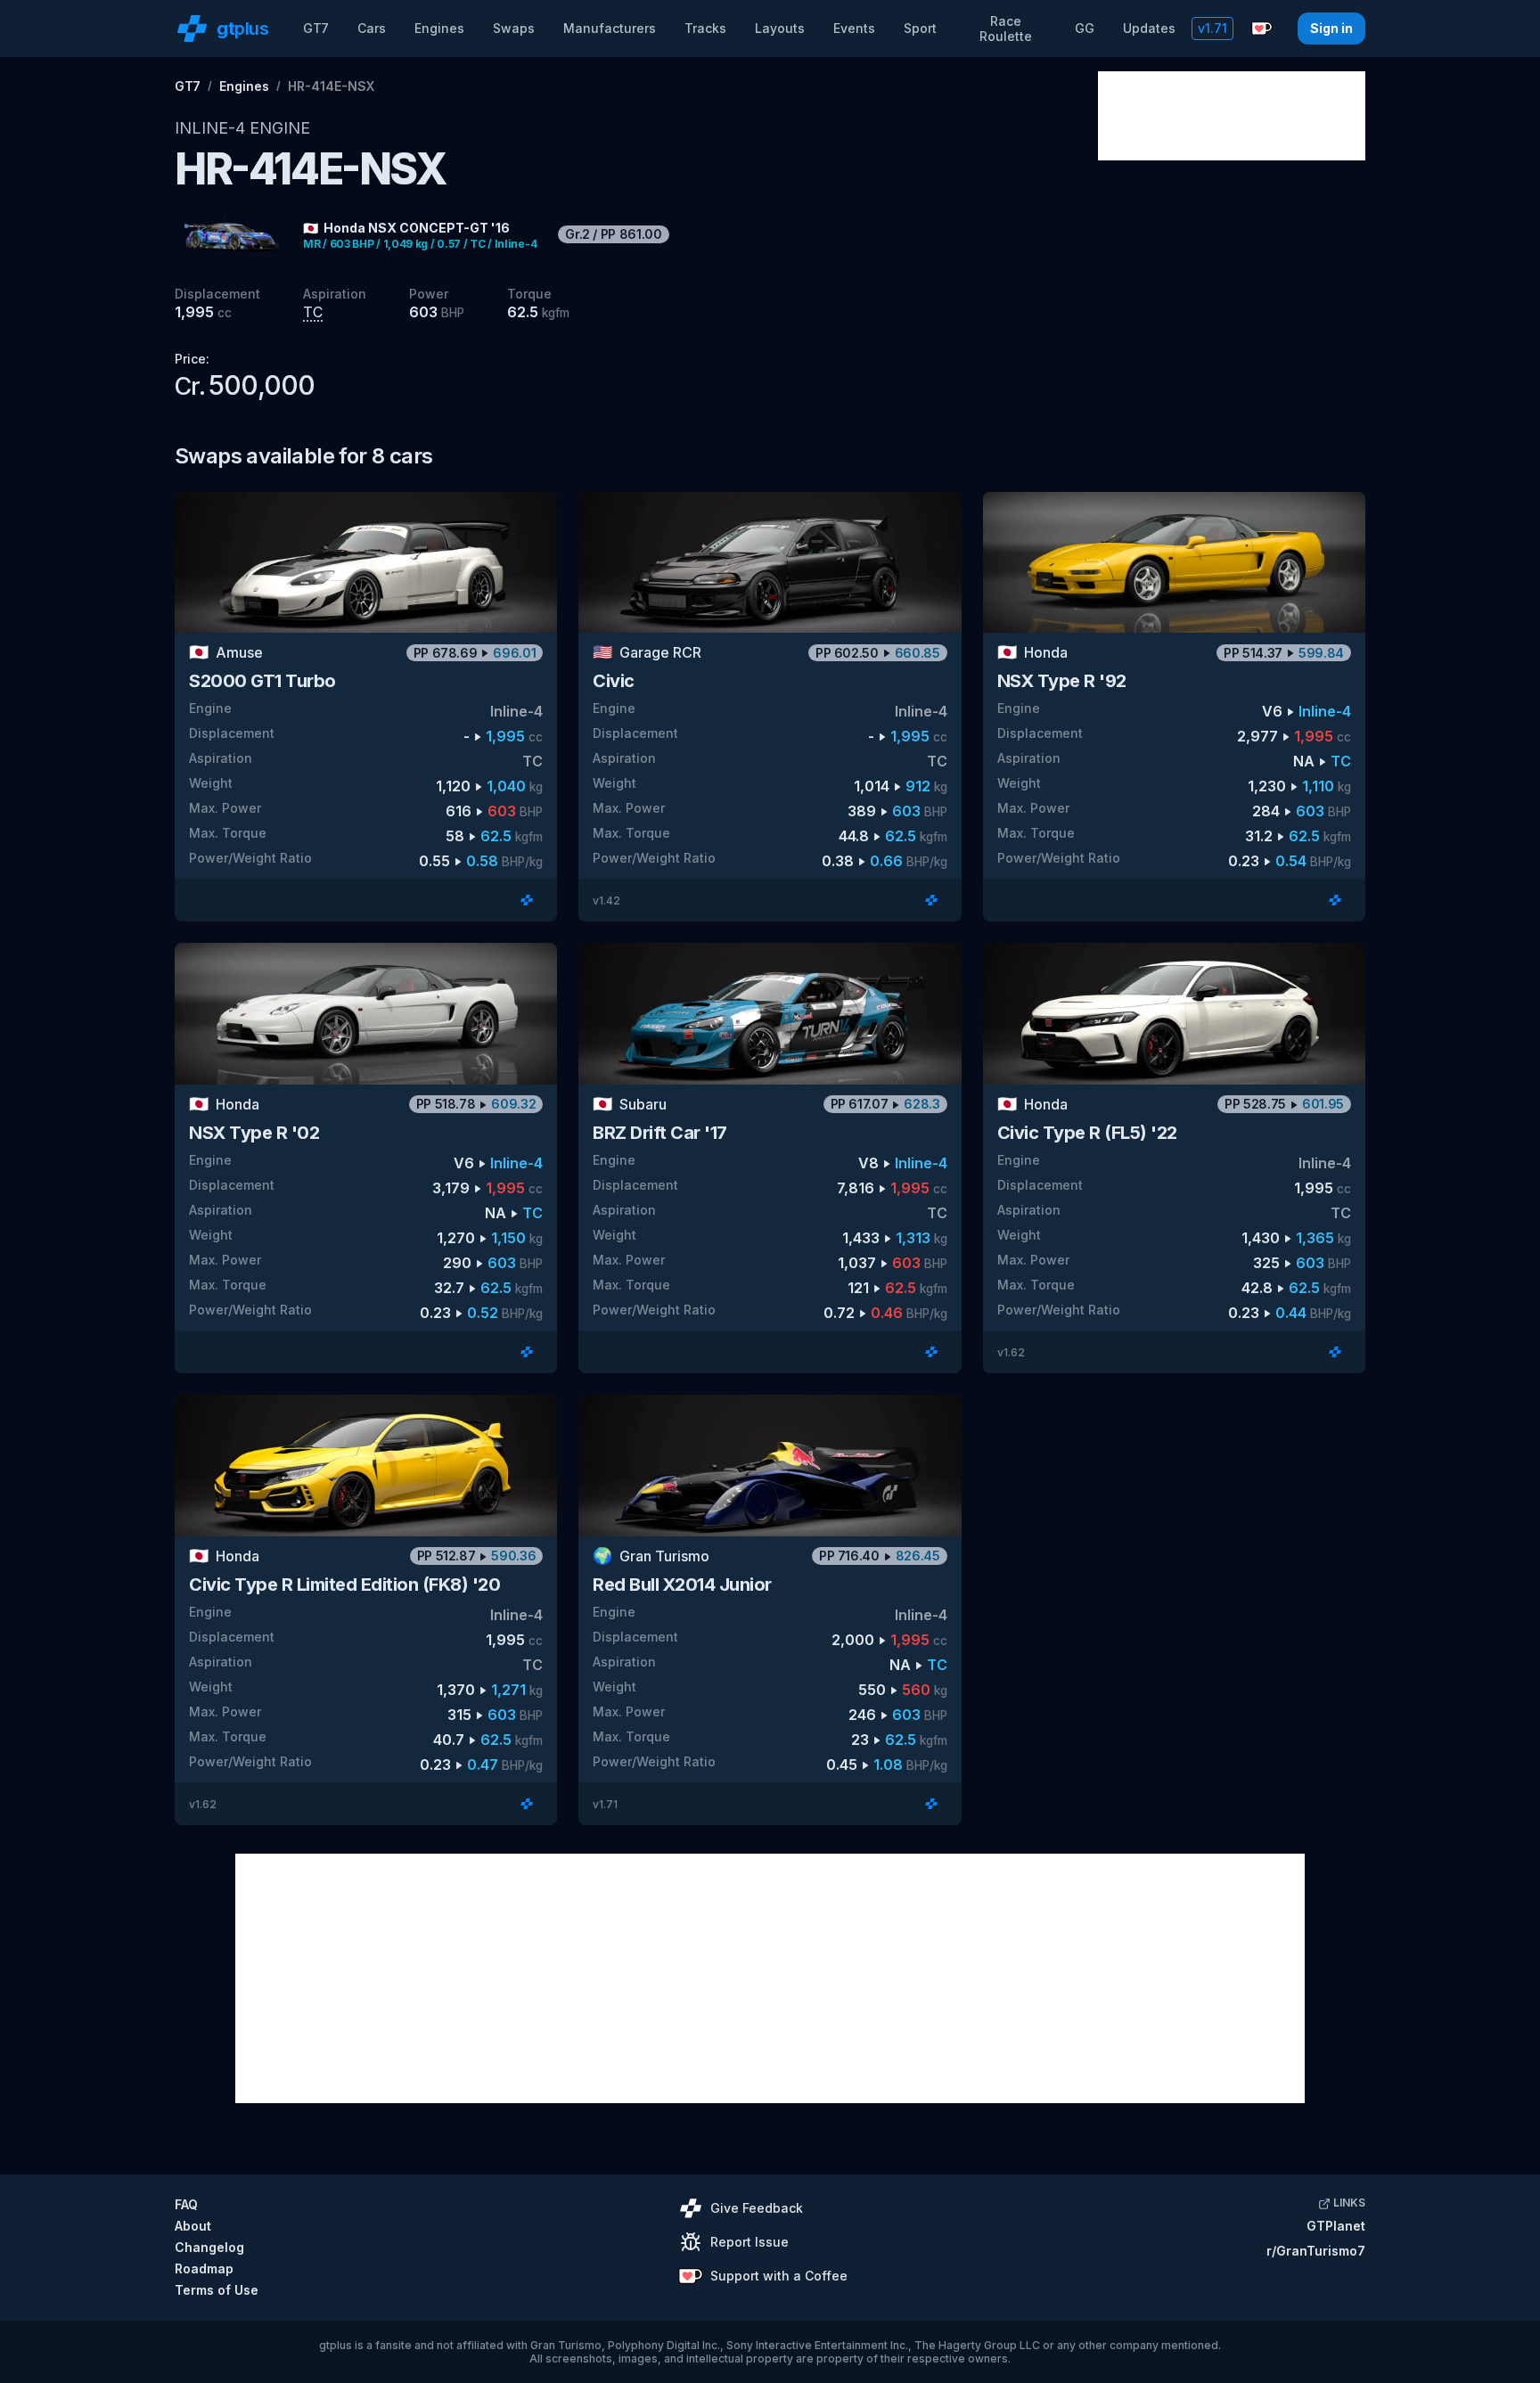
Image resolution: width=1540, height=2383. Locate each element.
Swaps (514, 28)
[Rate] (527, 900)
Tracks (705, 28)
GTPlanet (1336, 2226)
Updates (1149, 28)
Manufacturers (610, 28)
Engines (439, 28)
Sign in (1331, 28)
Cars (372, 28)
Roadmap (204, 2268)
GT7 (316, 28)
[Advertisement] (1232, 116)
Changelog (209, 2247)
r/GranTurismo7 (1316, 2251)
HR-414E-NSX (331, 86)
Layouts (780, 28)
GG (1085, 28)
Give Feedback (757, 2208)
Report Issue (750, 2242)
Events (854, 28)
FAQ (186, 2204)
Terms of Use (217, 2290)
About (193, 2226)
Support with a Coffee (779, 2276)
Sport (920, 28)
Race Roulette (1006, 29)
